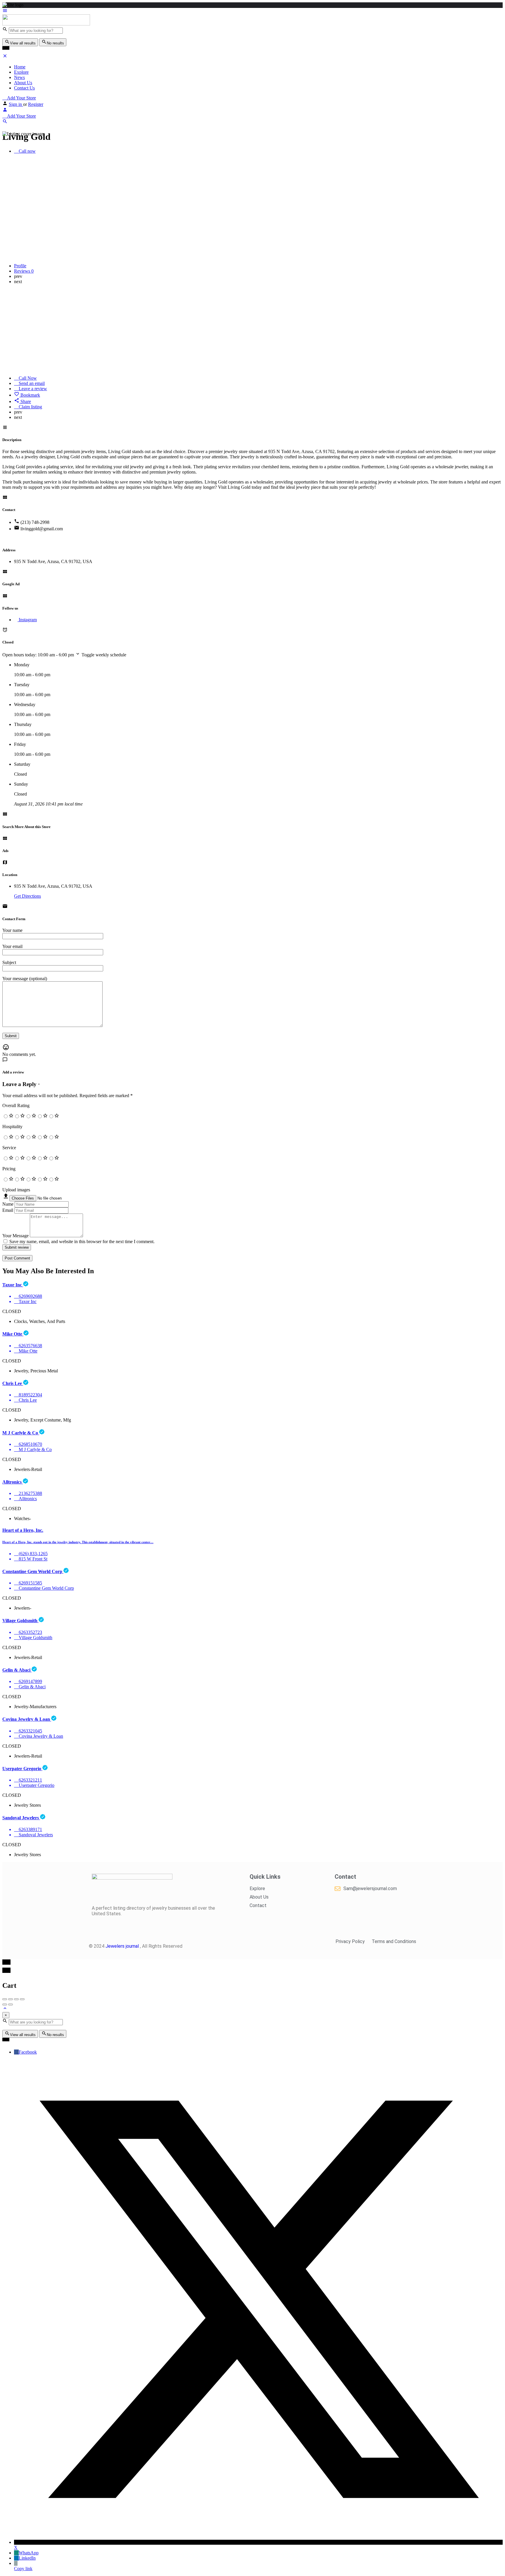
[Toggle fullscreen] (16, 1999)
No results (55, 43)
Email (8, 1210)
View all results (23, 43)
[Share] (11, 1999)
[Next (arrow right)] (11, 2004)
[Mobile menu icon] (252, 11)
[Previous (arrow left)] (5, 2004)
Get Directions (27, 896)
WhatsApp (29, 2553)
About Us (23, 83)
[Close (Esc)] (5, 1999)
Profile (20, 266)
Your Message (15, 1236)
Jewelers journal (123, 1946)
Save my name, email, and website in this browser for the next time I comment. (82, 1241)
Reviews (24, 271)
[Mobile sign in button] (5, 111)
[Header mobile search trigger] (5, 122)
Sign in (16, 104)
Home (20, 67)
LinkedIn (27, 2558)
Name (8, 1204)
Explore (21, 72)
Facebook (28, 2052)
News (19, 77)
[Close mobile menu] (5, 57)
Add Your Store (21, 98)
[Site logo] (46, 24)
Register (36, 104)
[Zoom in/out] (22, 1999)
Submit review (17, 1247)
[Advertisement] (252, 330)
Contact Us (24, 88)
